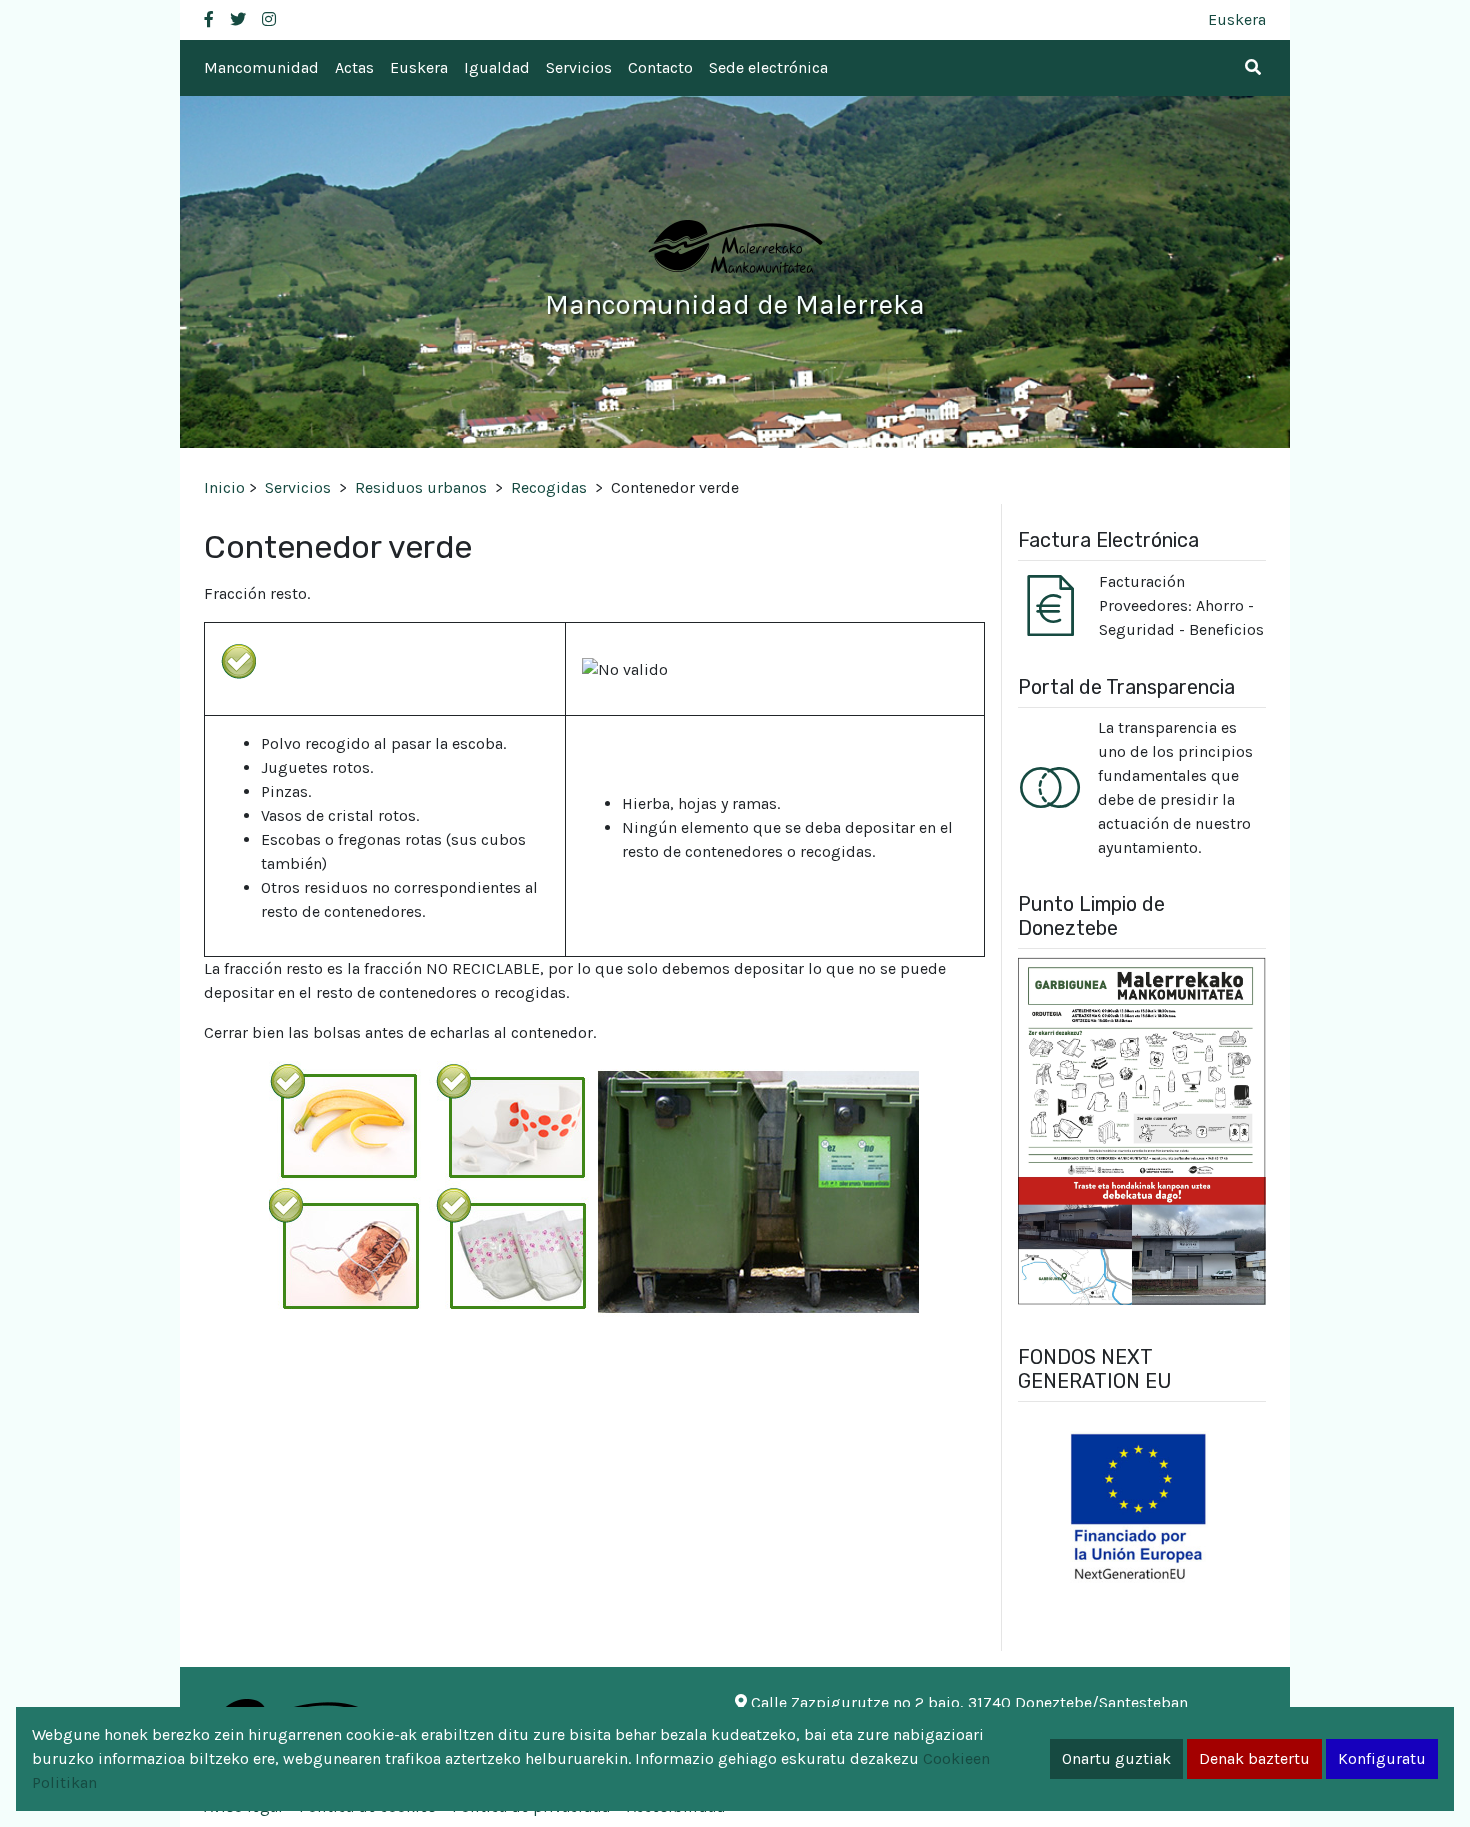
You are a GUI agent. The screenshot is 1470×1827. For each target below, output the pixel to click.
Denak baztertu (1254, 1758)
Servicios (579, 67)
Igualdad (497, 67)
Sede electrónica (768, 67)
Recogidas (549, 487)
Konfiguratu (1382, 1758)
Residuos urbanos (421, 487)
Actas (354, 67)
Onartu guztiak (1116, 1758)
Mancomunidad (261, 67)
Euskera (1237, 19)
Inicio (224, 487)
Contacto (660, 67)
